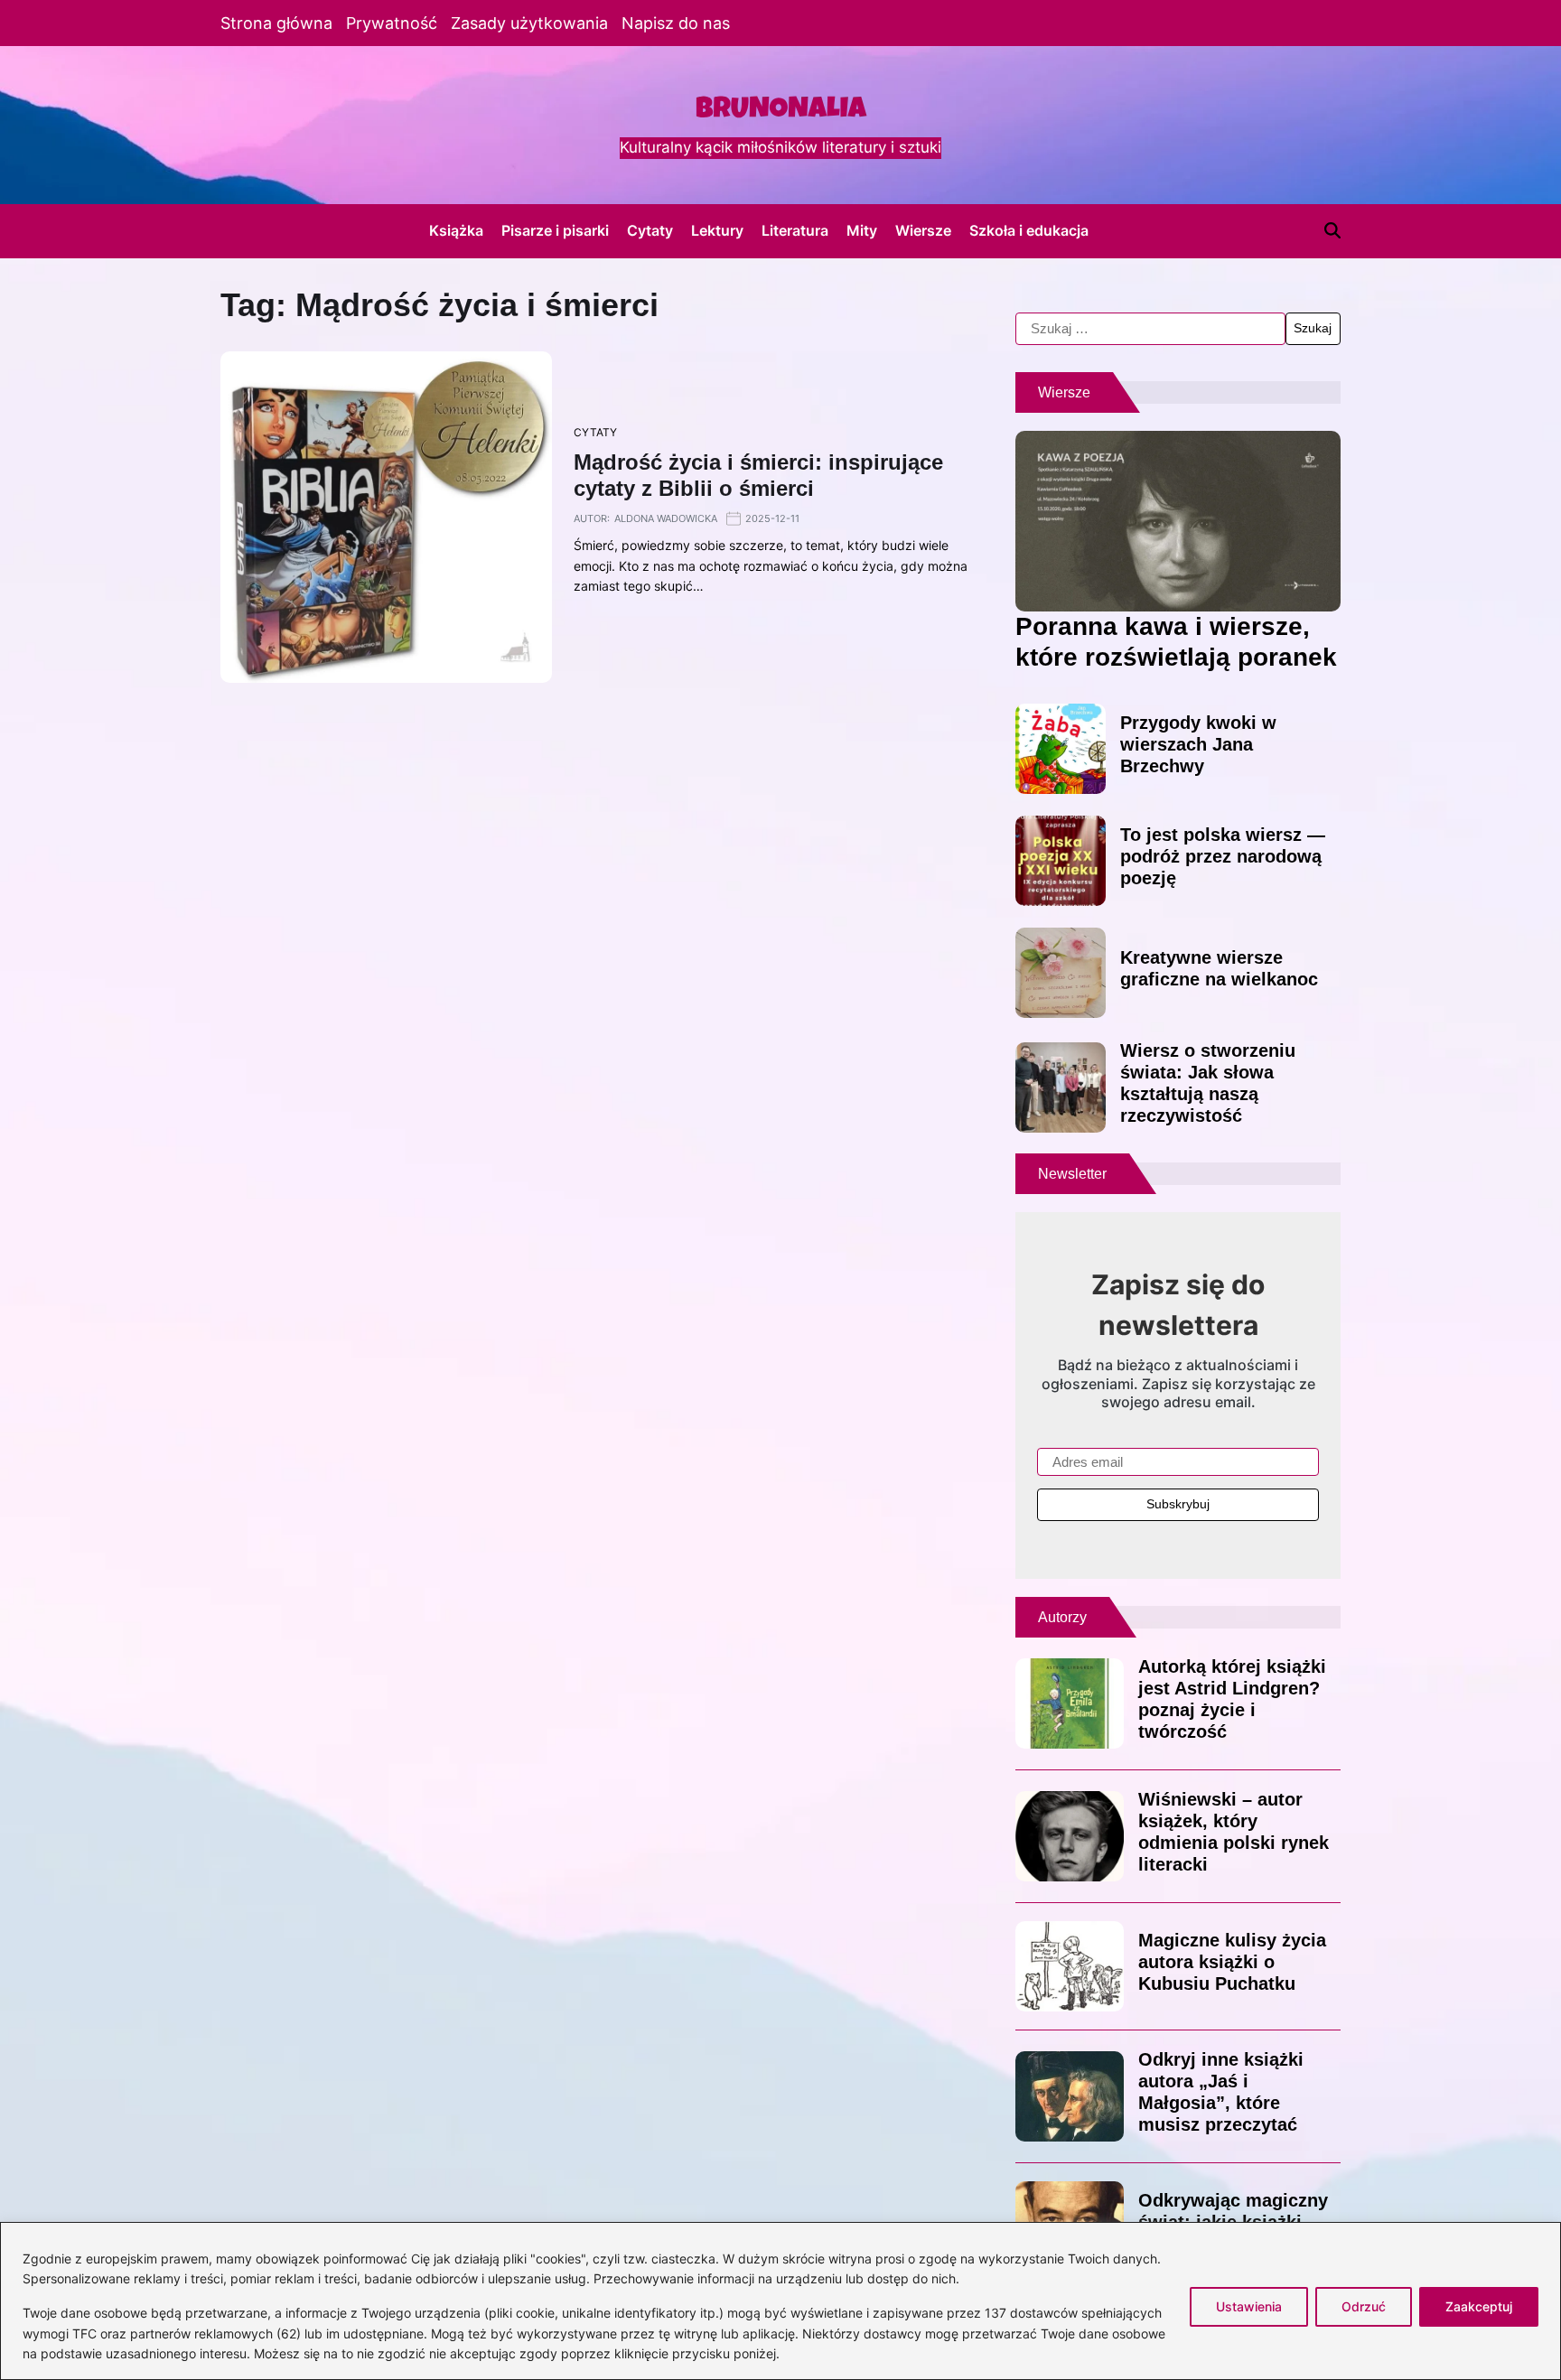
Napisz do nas (676, 23)
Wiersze (923, 230)
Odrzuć (1364, 2306)
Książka (456, 230)
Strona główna (276, 23)
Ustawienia (1249, 2306)
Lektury (717, 230)
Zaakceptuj (1479, 2306)
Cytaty (650, 230)
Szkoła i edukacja (1029, 230)
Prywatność (392, 23)
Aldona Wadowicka (666, 518)
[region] (780, 2301)
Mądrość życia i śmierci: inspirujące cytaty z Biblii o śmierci (758, 475)
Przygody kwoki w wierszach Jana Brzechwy (1198, 744)
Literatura (795, 230)
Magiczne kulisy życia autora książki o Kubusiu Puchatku (1232, 1962)
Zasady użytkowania (529, 23)
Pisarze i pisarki (555, 230)
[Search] (1332, 230)
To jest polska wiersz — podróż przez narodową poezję (1223, 856)
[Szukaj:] (1150, 329)
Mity (862, 230)
